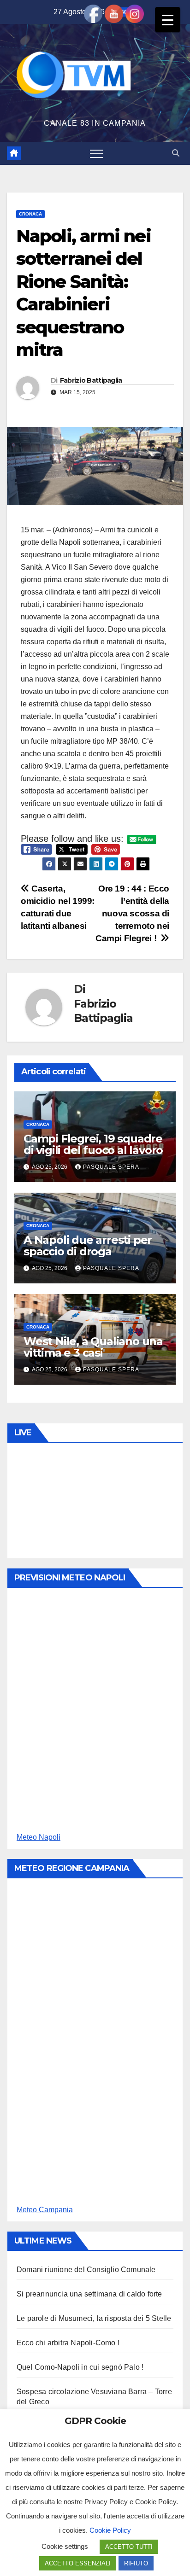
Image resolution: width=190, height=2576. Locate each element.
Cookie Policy (110, 2530)
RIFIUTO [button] (136, 2563)
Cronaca (30, 214)
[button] (176, 153)
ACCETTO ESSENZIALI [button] (78, 2563)
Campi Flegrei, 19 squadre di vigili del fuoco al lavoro (93, 1144)
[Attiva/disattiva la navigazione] (96, 153)
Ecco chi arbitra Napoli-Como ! (68, 2343)
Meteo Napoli (39, 1837)
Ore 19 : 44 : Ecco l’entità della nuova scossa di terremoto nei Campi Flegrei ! (132, 913)
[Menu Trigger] (168, 20)
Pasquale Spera (111, 1167)
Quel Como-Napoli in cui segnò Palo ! (80, 2367)
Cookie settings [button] (65, 2546)
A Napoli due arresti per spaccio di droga (88, 1246)
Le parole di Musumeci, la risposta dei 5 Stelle (94, 2318)
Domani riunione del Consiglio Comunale (86, 2270)
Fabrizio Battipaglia (91, 380)
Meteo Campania (45, 2210)
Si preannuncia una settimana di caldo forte (89, 2294)
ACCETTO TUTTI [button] (129, 2547)
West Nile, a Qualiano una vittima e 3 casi (93, 1347)
